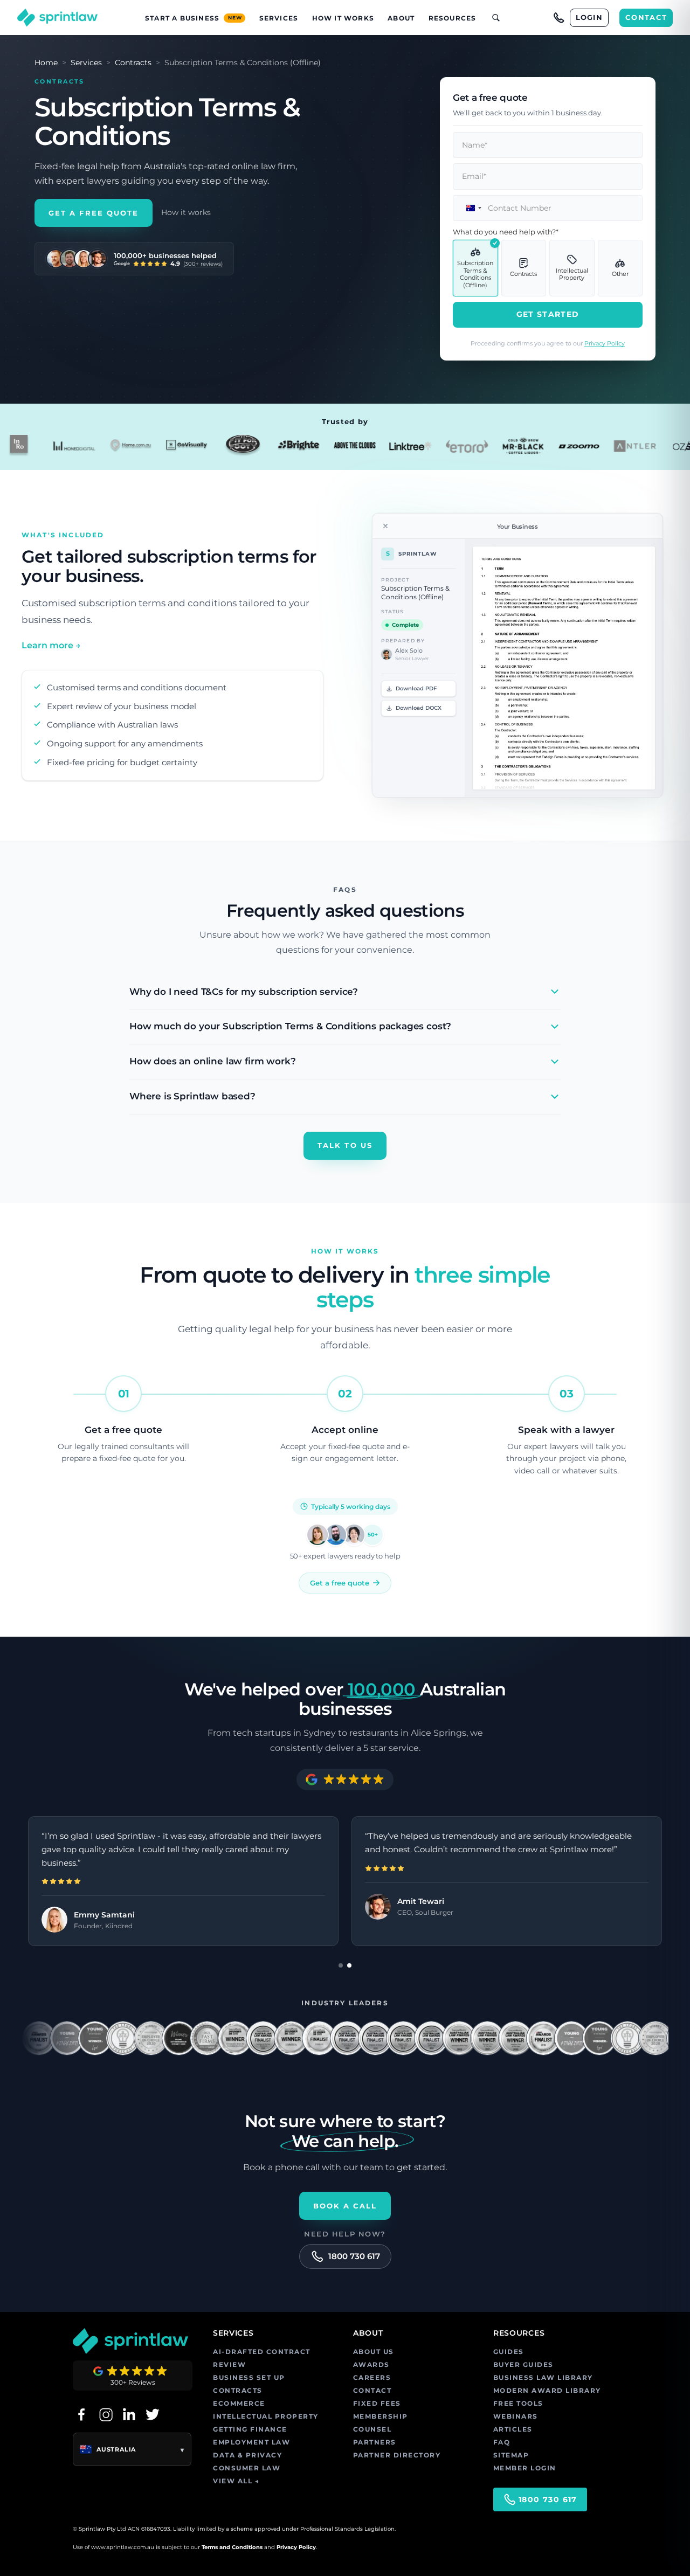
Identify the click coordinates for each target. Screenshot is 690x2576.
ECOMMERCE (239, 2403)
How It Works (343, 18)
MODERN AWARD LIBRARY (547, 2390)
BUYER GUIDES (523, 2364)
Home (46, 63)
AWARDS (371, 2364)
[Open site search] (492, 18)
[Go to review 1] (341, 1965)
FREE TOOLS (518, 2403)
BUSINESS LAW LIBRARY (543, 2377)
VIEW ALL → (236, 2481)
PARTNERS (375, 2442)
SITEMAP (511, 2455)
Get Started (548, 314)
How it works (186, 212)
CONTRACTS (238, 2390)
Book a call (345, 2206)
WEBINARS (516, 2416)
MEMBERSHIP (381, 2416)
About (401, 18)
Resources (453, 18)
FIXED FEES (377, 2403)
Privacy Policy (605, 343)
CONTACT (646, 17)
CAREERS (372, 2377)
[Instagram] (105, 2414)
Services (279, 18)
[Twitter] (153, 2414)
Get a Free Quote (94, 213)
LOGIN (589, 17)
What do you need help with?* (506, 232)
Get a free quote (340, 1583)
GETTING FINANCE (250, 2429)
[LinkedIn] (129, 2414)
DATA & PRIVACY (247, 2455)
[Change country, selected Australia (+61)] (469, 208)
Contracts (133, 63)
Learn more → (51, 645)
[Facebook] (81, 2414)
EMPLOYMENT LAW (251, 2442)
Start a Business (193, 18)
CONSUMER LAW (247, 2468)
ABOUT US (374, 2352)
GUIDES (509, 2352)
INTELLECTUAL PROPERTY (266, 2416)
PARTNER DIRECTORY (397, 2455)
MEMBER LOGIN (525, 2468)
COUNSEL (372, 2429)
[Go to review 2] (349, 1965)
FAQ (502, 2442)
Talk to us (345, 1145)
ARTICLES (513, 2429)
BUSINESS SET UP (249, 2377)
